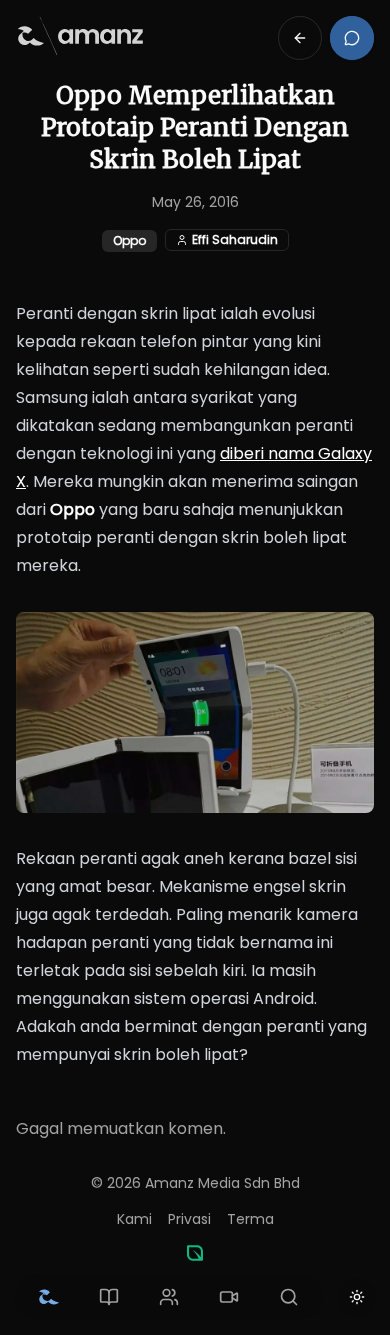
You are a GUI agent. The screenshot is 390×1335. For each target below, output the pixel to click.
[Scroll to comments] (352, 38)
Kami (134, 1219)
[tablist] (169, 1297)
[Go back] (300, 38)
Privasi (189, 1219)
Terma (250, 1219)
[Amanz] (195, 1253)
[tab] (49, 1297)
